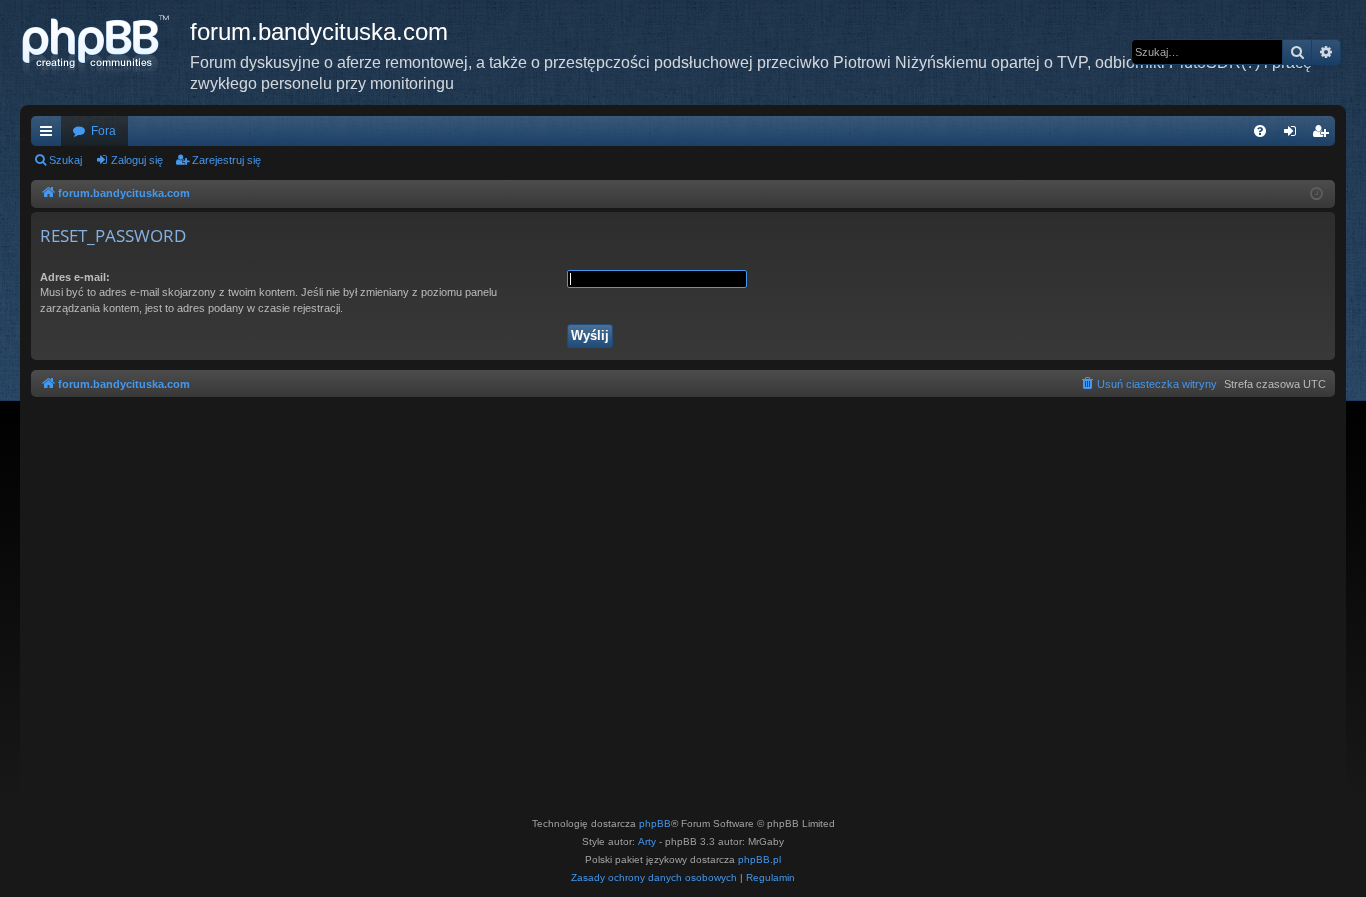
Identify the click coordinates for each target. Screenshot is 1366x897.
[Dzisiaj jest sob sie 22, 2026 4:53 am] (1316, 194)
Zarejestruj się (226, 160)
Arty (647, 841)
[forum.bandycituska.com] (105, 45)
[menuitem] (1260, 131)
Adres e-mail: (75, 277)
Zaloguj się (137, 160)
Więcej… (50, 135)
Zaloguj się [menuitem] (1294, 135)
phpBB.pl (759, 859)
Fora (103, 131)
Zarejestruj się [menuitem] (1324, 135)
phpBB (655, 823)
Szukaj (65, 160)
